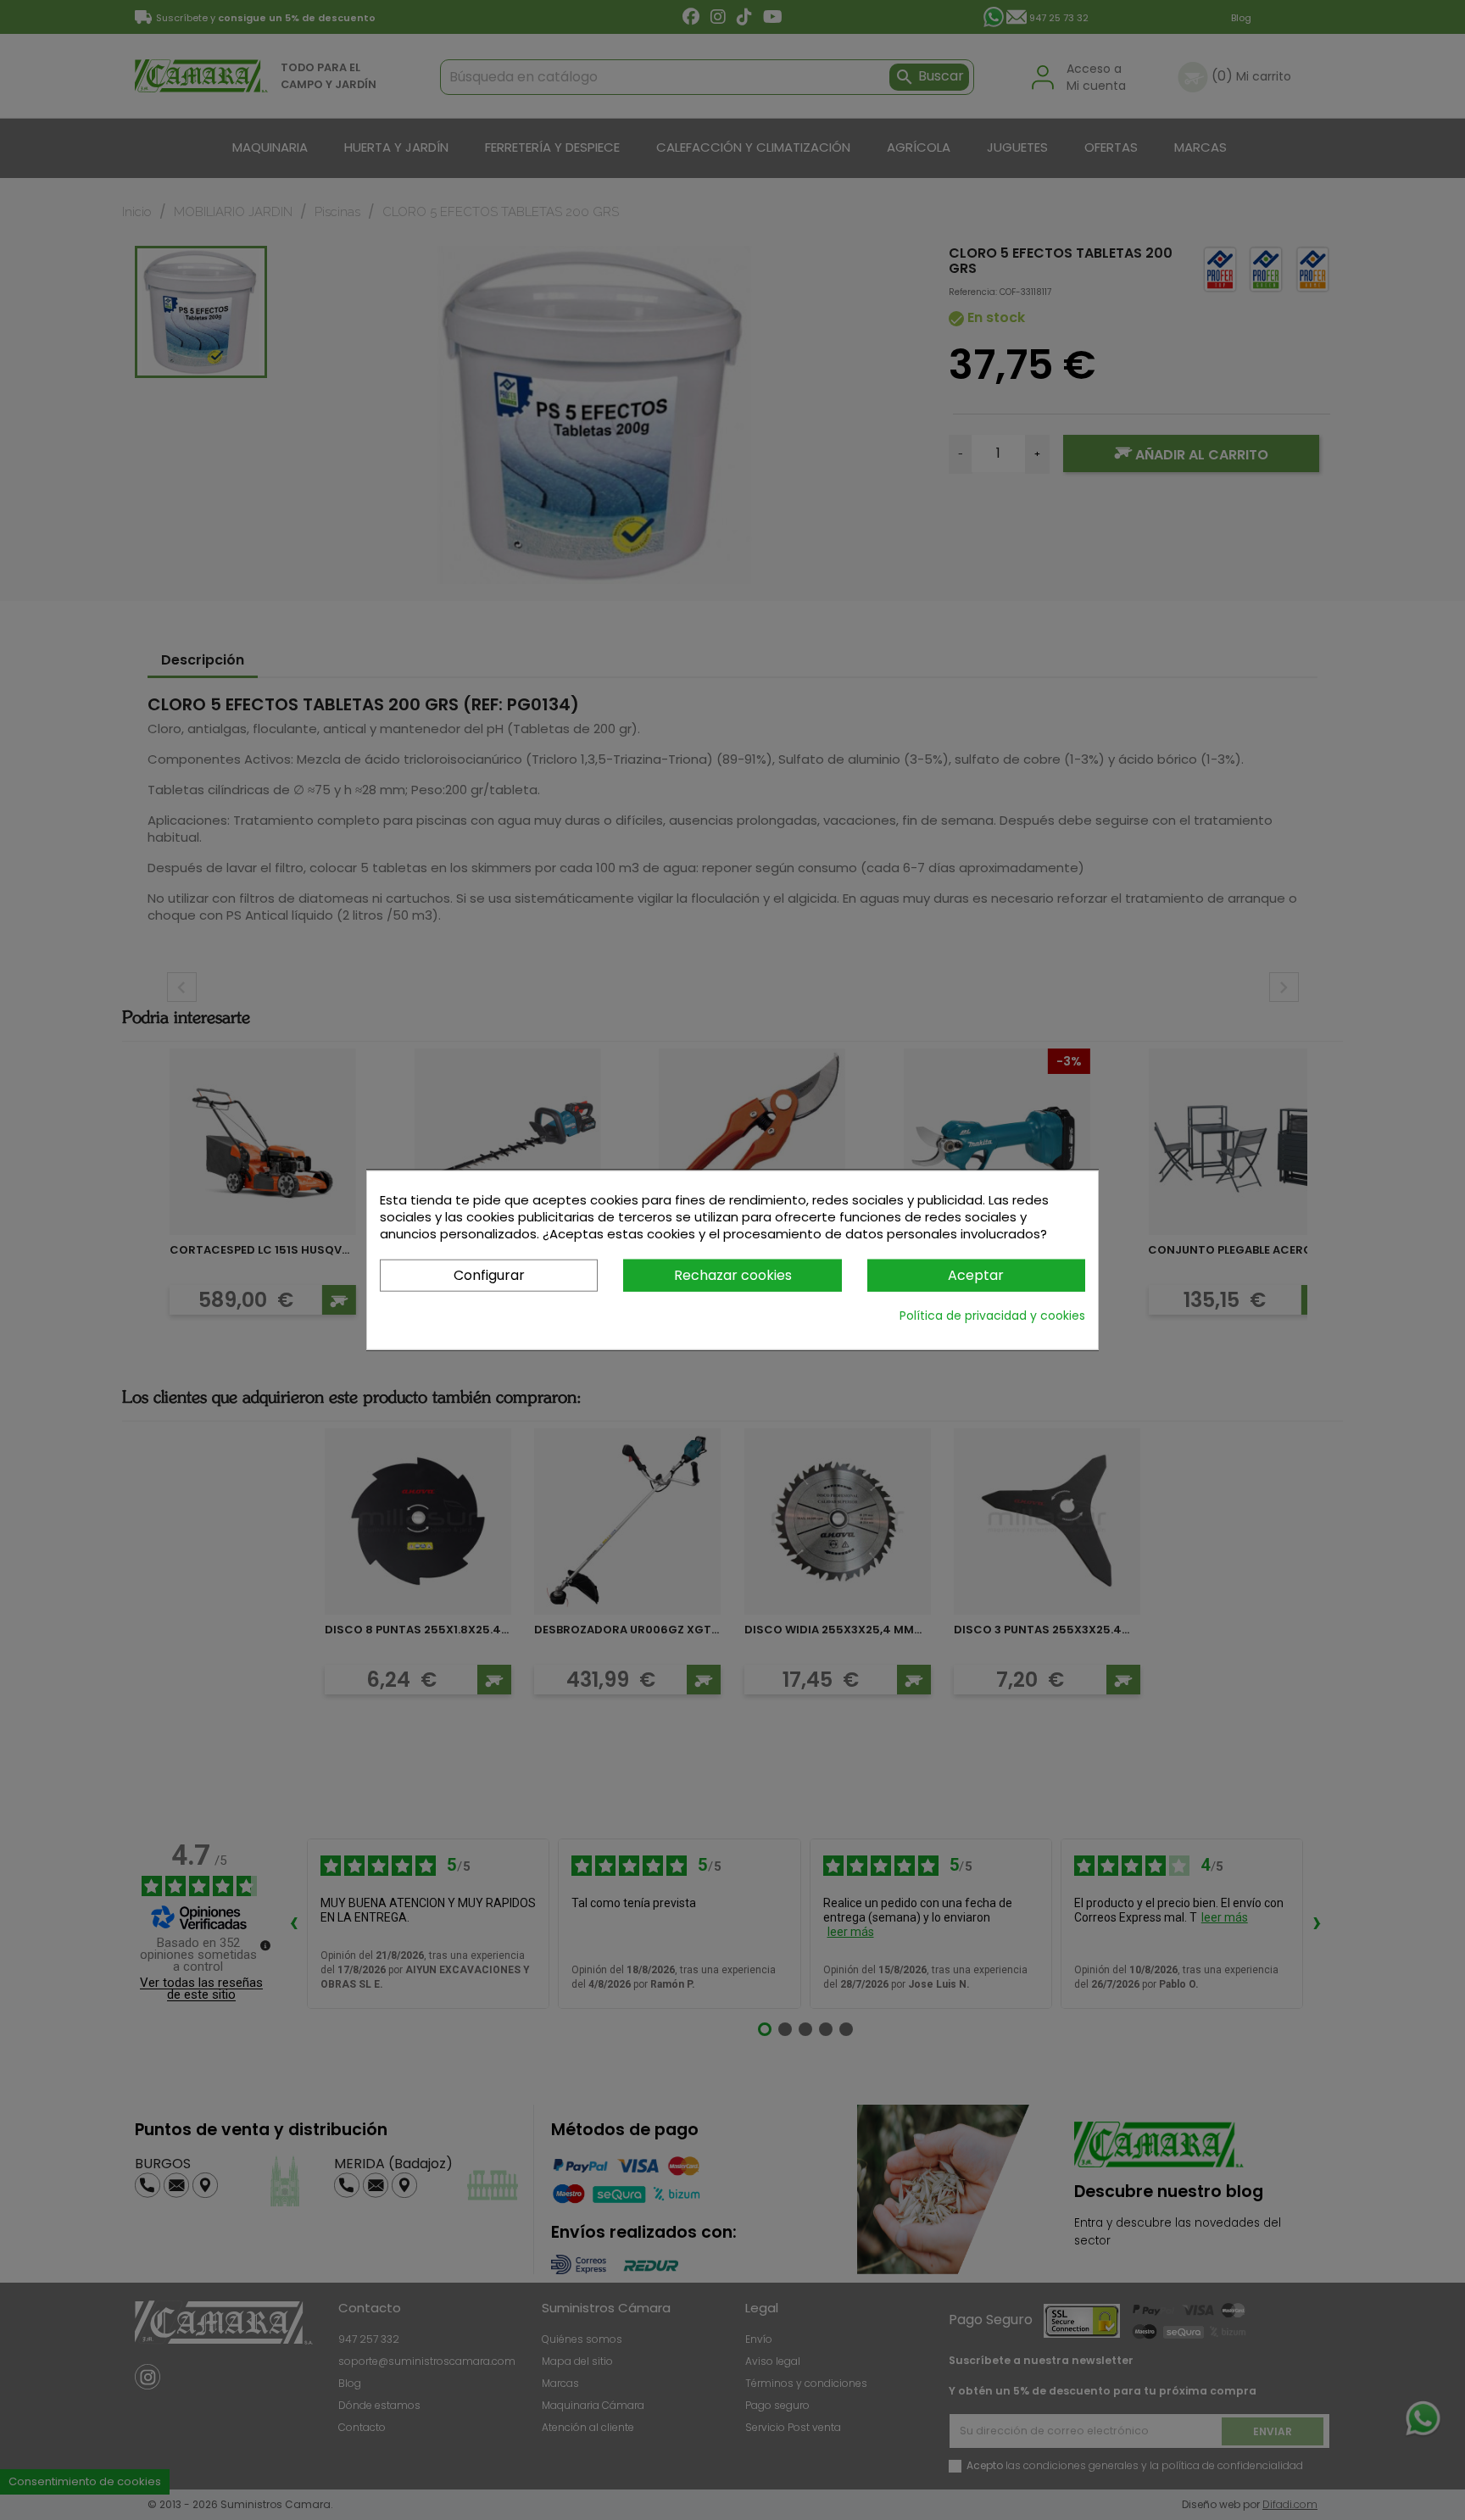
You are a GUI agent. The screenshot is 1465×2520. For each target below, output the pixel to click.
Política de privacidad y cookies (992, 1316)
